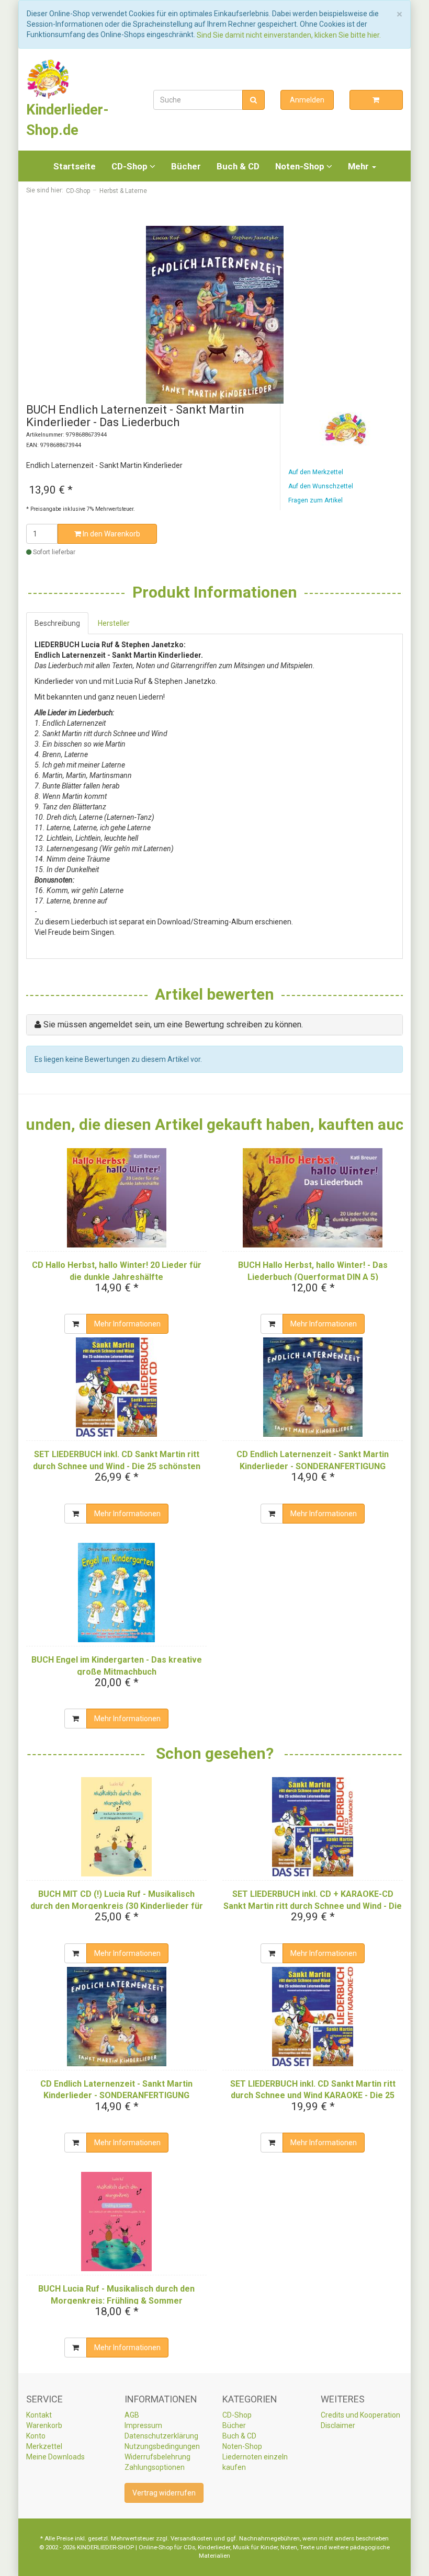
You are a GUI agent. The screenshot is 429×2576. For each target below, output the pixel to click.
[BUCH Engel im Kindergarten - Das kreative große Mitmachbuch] (116, 1593)
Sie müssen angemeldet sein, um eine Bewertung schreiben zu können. (173, 1024)
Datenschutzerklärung (161, 2436)
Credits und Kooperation (360, 2415)
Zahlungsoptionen (155, 2467)
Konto (36, 2436)
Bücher (186, 166)
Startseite (75, 166)
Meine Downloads (55, 2457)
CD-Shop (131, 166)
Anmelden (307, 100)
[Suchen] (253, 100)
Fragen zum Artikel (315, 500)
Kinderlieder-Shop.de (67, 120)
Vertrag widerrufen (164, 2493)
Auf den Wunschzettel (321, 486)
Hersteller (114, 623)
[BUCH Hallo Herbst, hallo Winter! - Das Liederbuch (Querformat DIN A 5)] (313, 1198)
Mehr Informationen (127, 1324)
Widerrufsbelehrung (157, 2457)
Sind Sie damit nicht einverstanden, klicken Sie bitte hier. (289, 35)
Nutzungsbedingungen (162, 2446)
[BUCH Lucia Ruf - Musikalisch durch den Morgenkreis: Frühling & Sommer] (116, 2222)
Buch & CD (238, 166)
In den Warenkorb (111, 534)
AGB (132, 2415)
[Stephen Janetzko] (346, 429)
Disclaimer (338, 2425)
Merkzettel (44, 2446)
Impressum (143, 2425)
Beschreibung (57, 623)
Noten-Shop (301, 166)
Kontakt (39, 2415)
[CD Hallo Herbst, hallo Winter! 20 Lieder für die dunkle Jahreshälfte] (116, 1198)
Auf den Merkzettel (316, 472)
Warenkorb (44, 2425)
